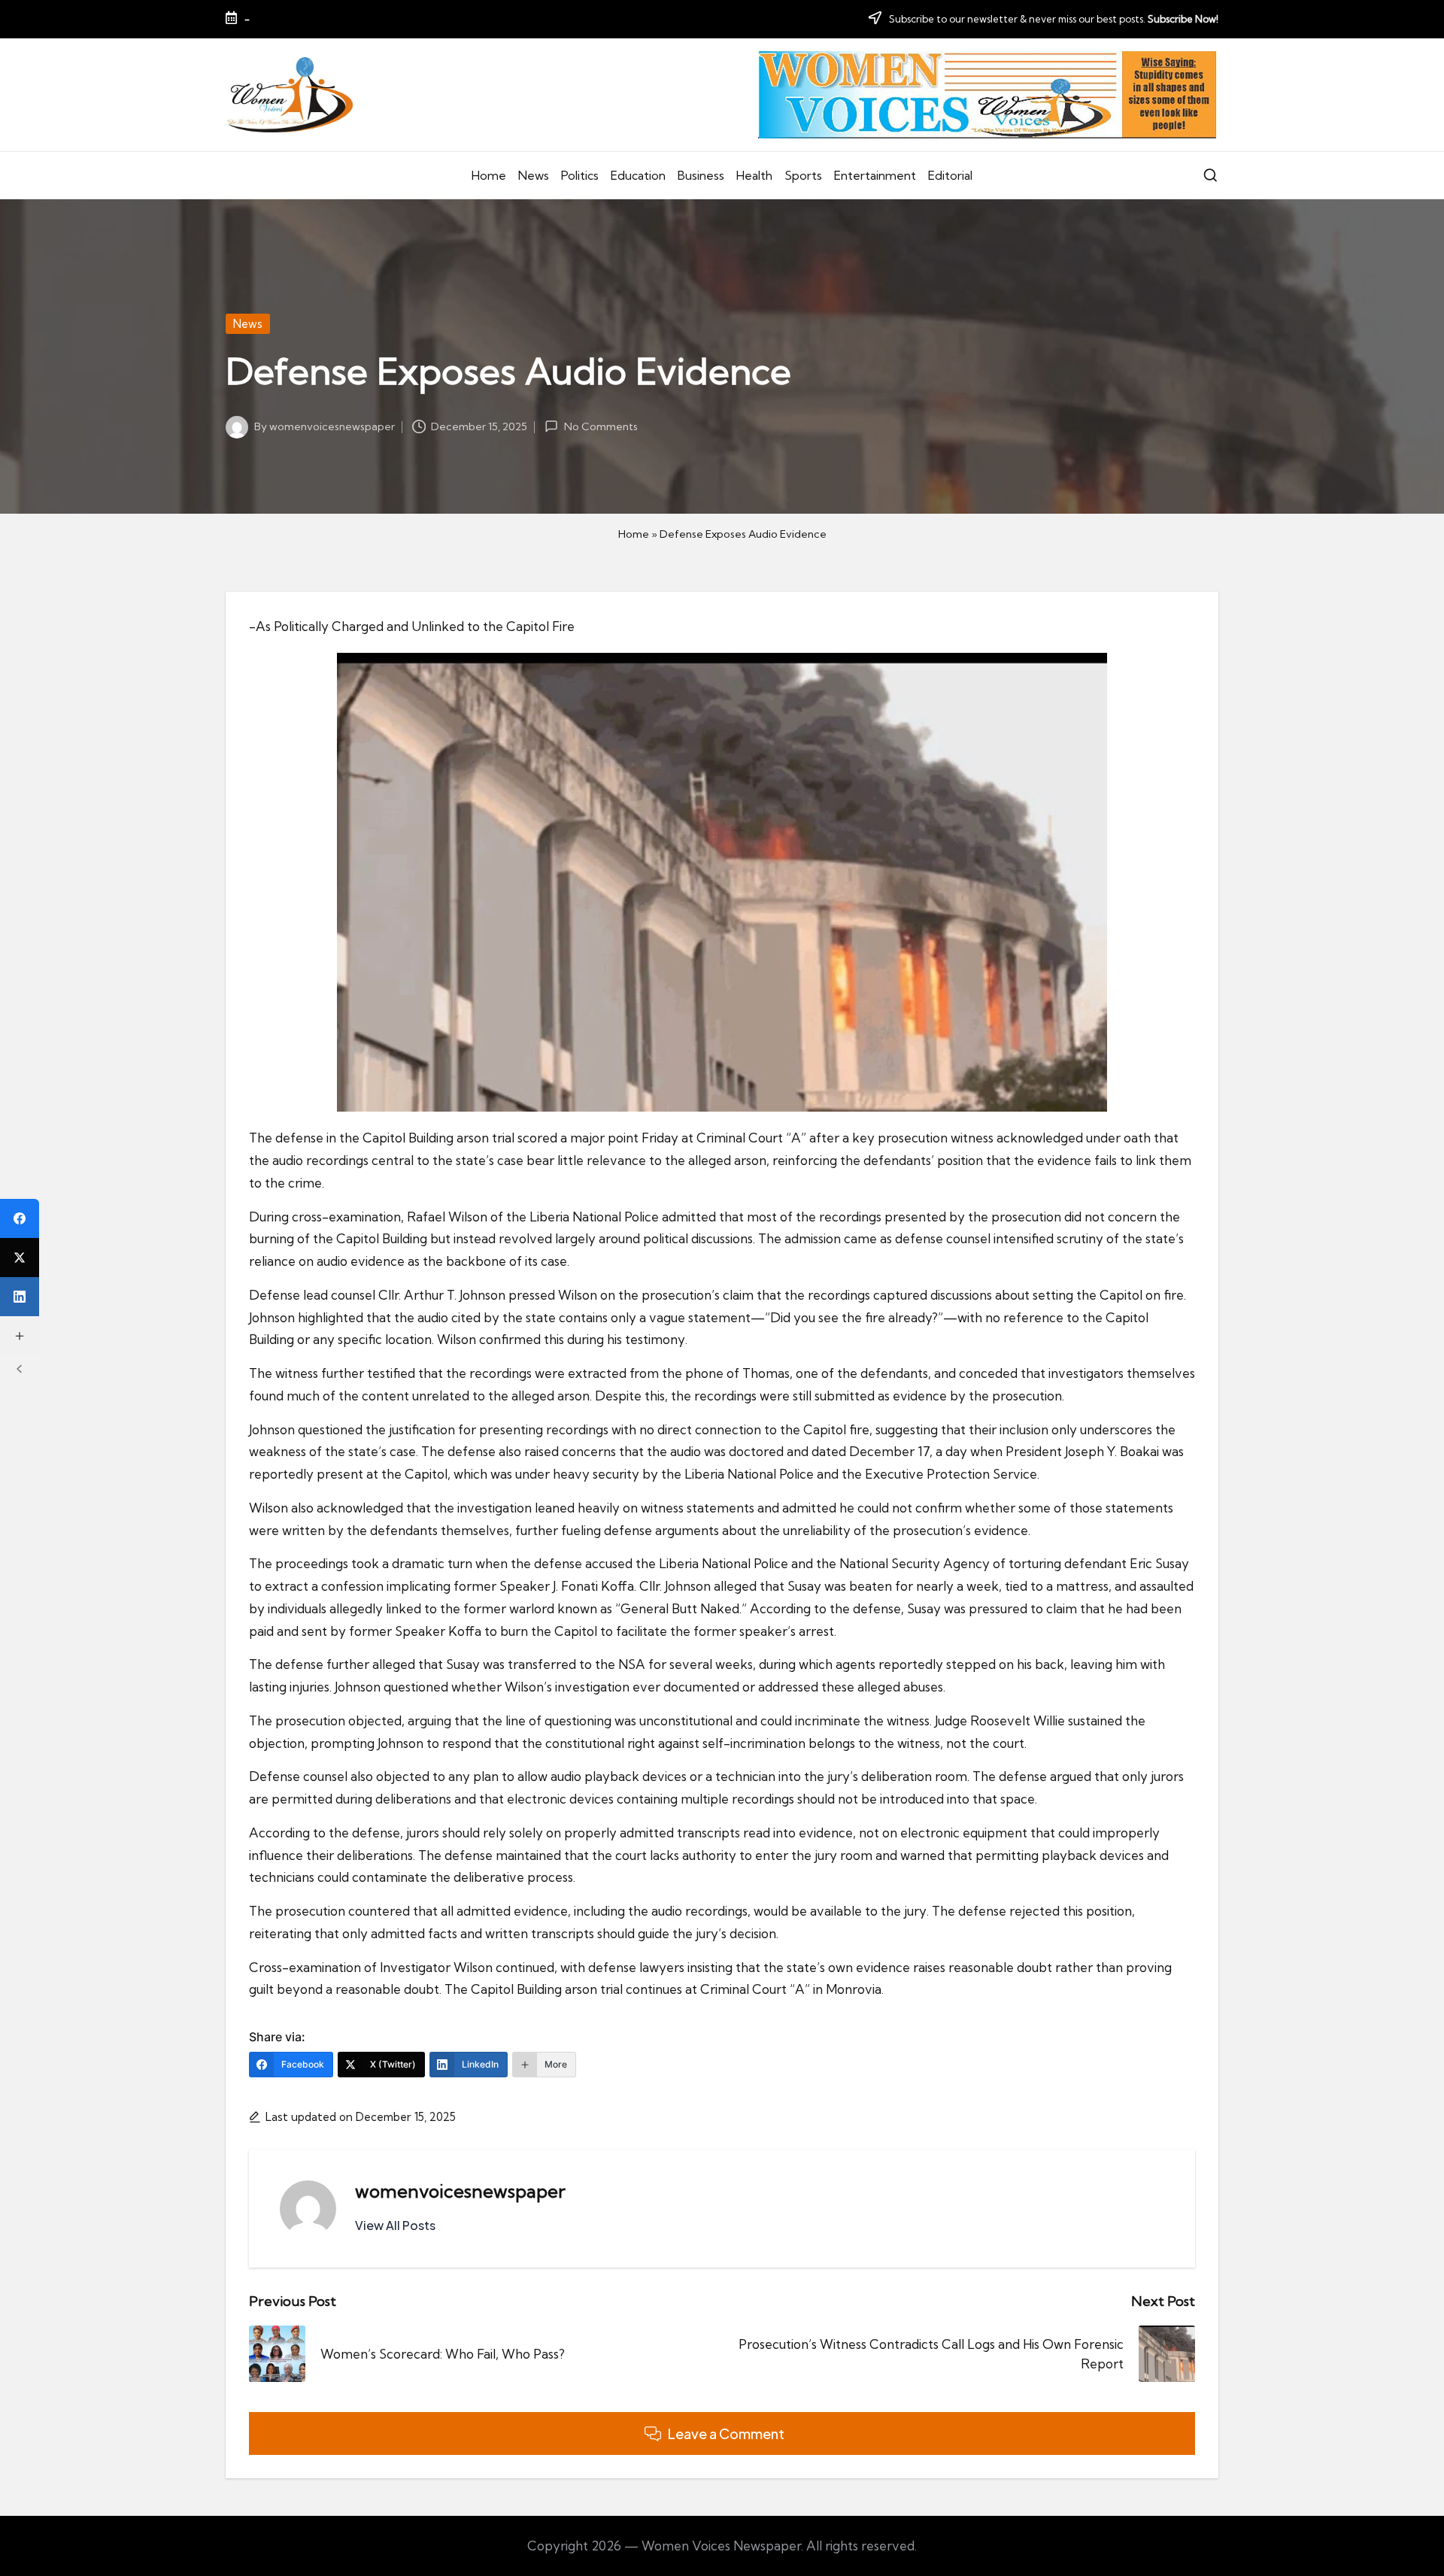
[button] (395, 2226)
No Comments (601, 426)
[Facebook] (20, 1218)
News (248, 324)
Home (634, 534)
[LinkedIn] (20, 1297)
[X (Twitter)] (20, 1258)
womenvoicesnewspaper (460, 2191)
